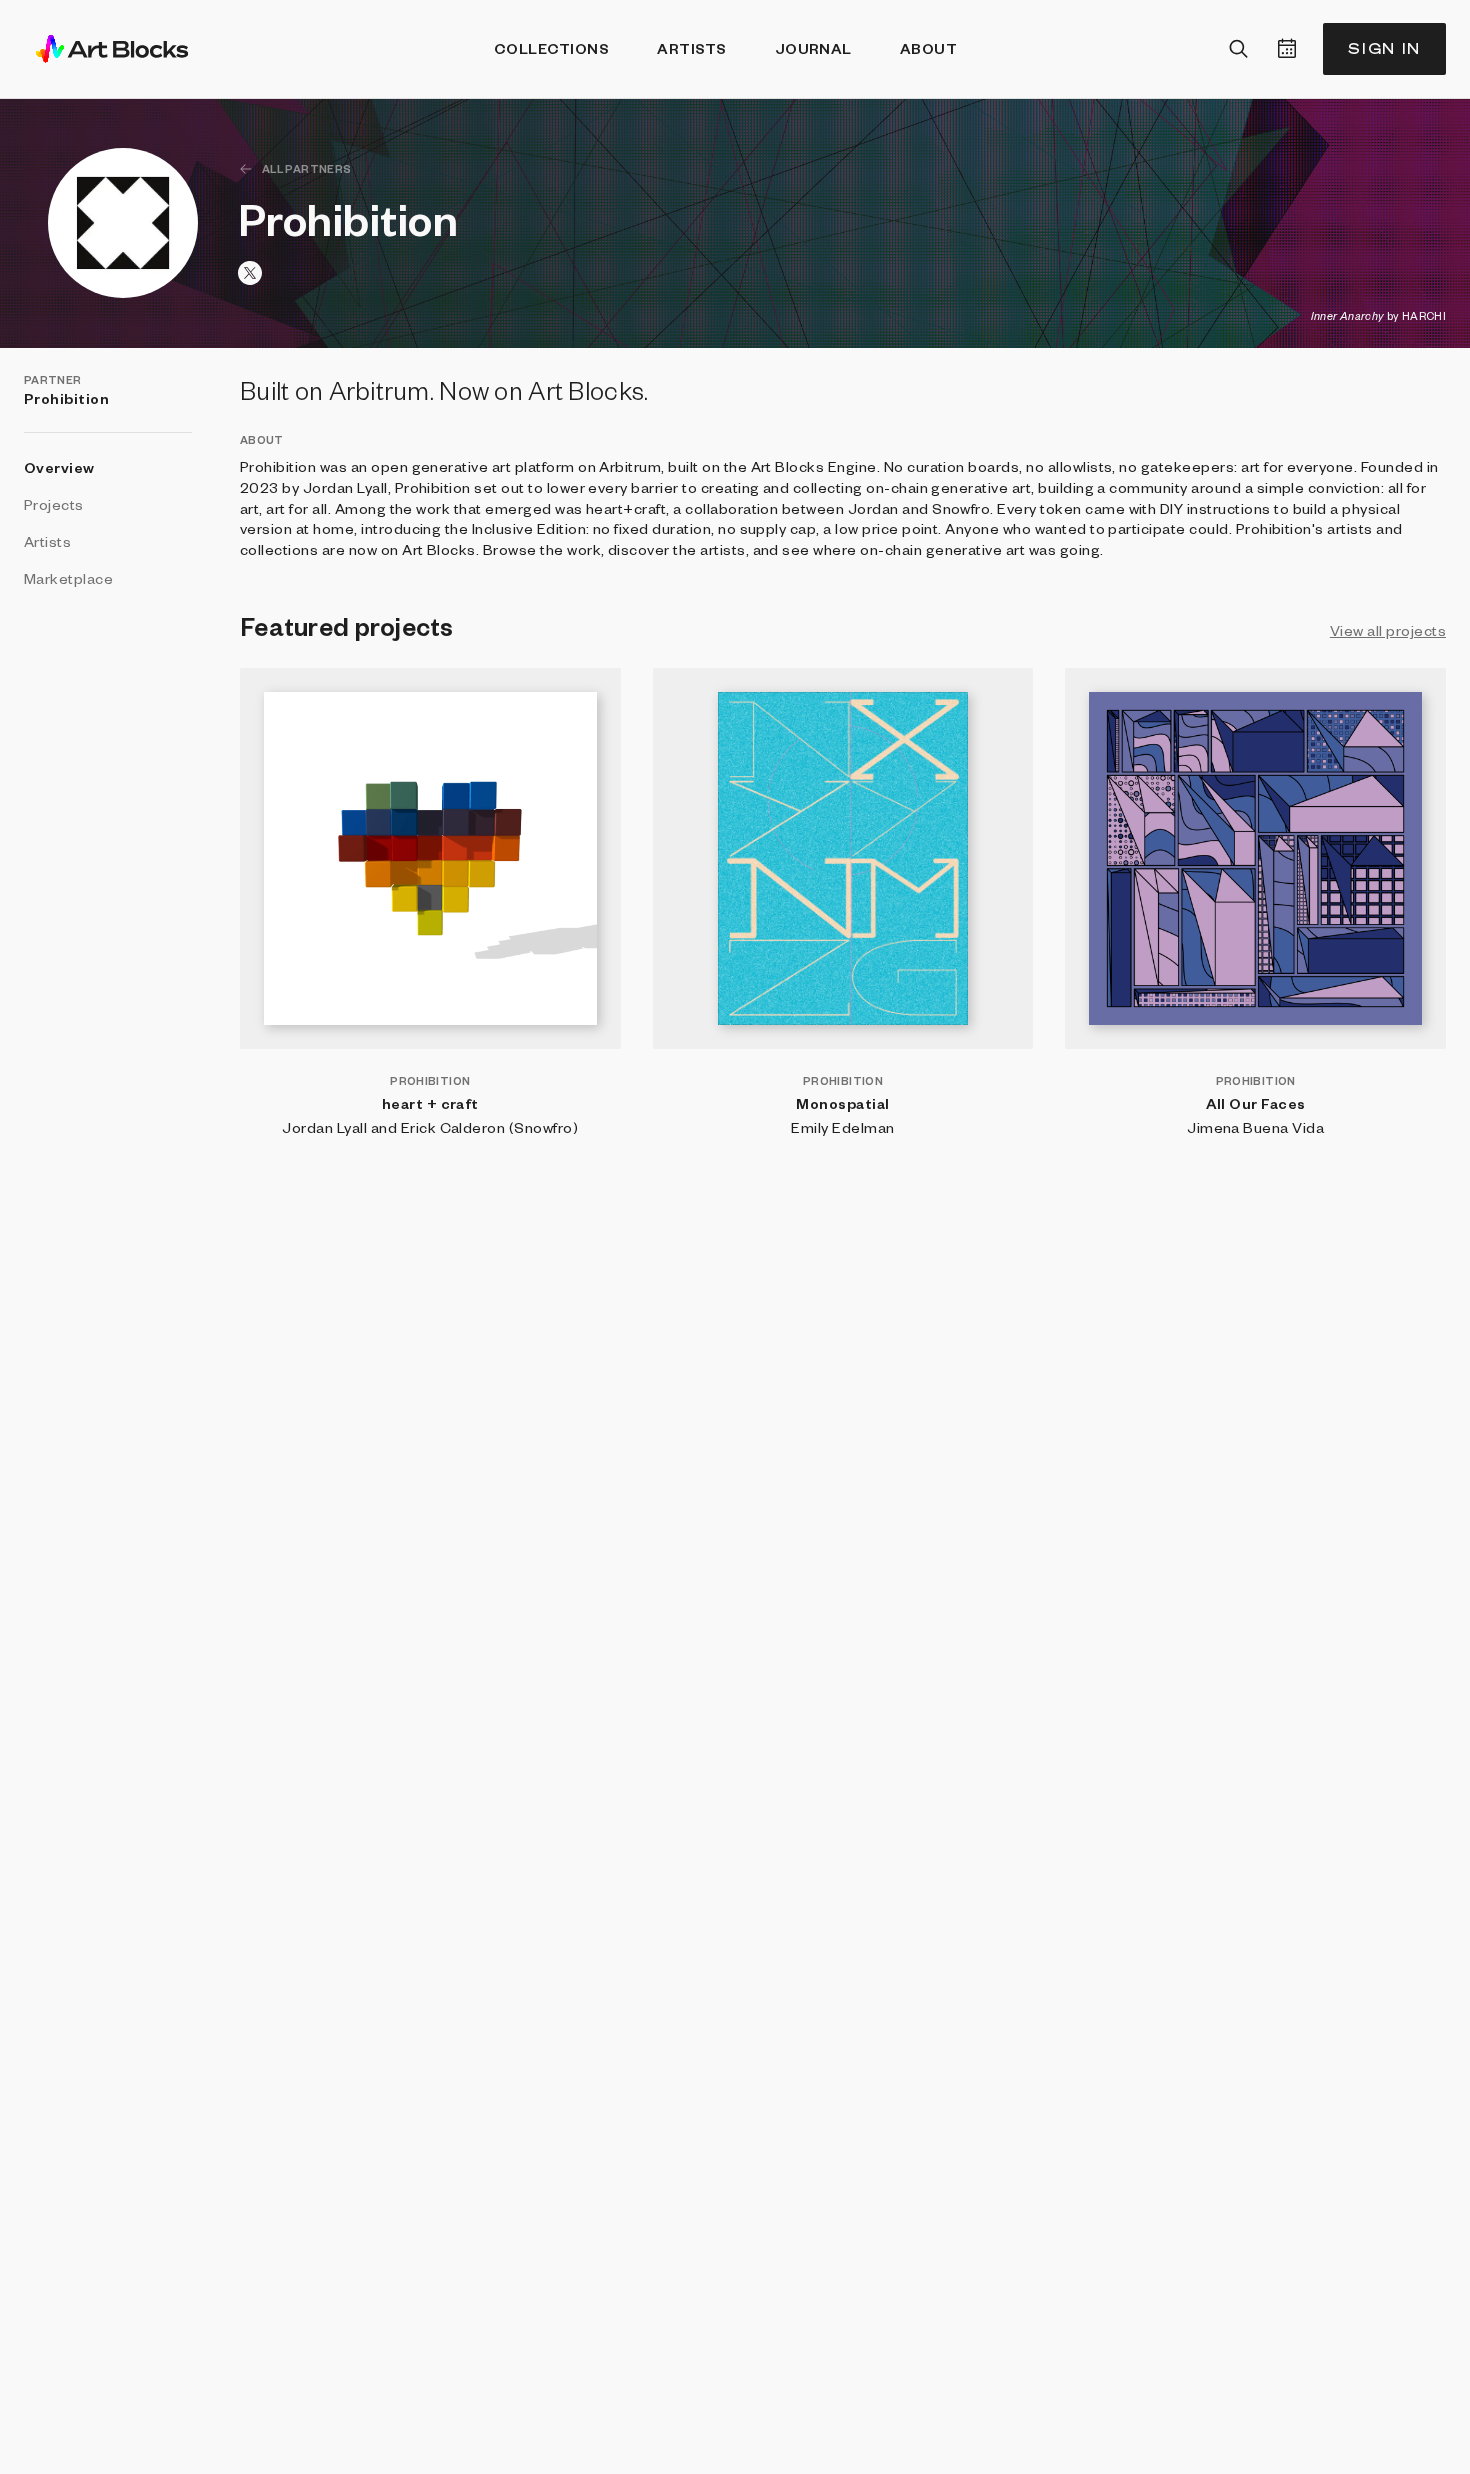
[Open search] (1239, 49)
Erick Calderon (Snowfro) (490, 1127)
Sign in (1384, 48)
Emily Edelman (842, 1127)
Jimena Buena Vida (1255, 1127)
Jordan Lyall (324, 1127)
